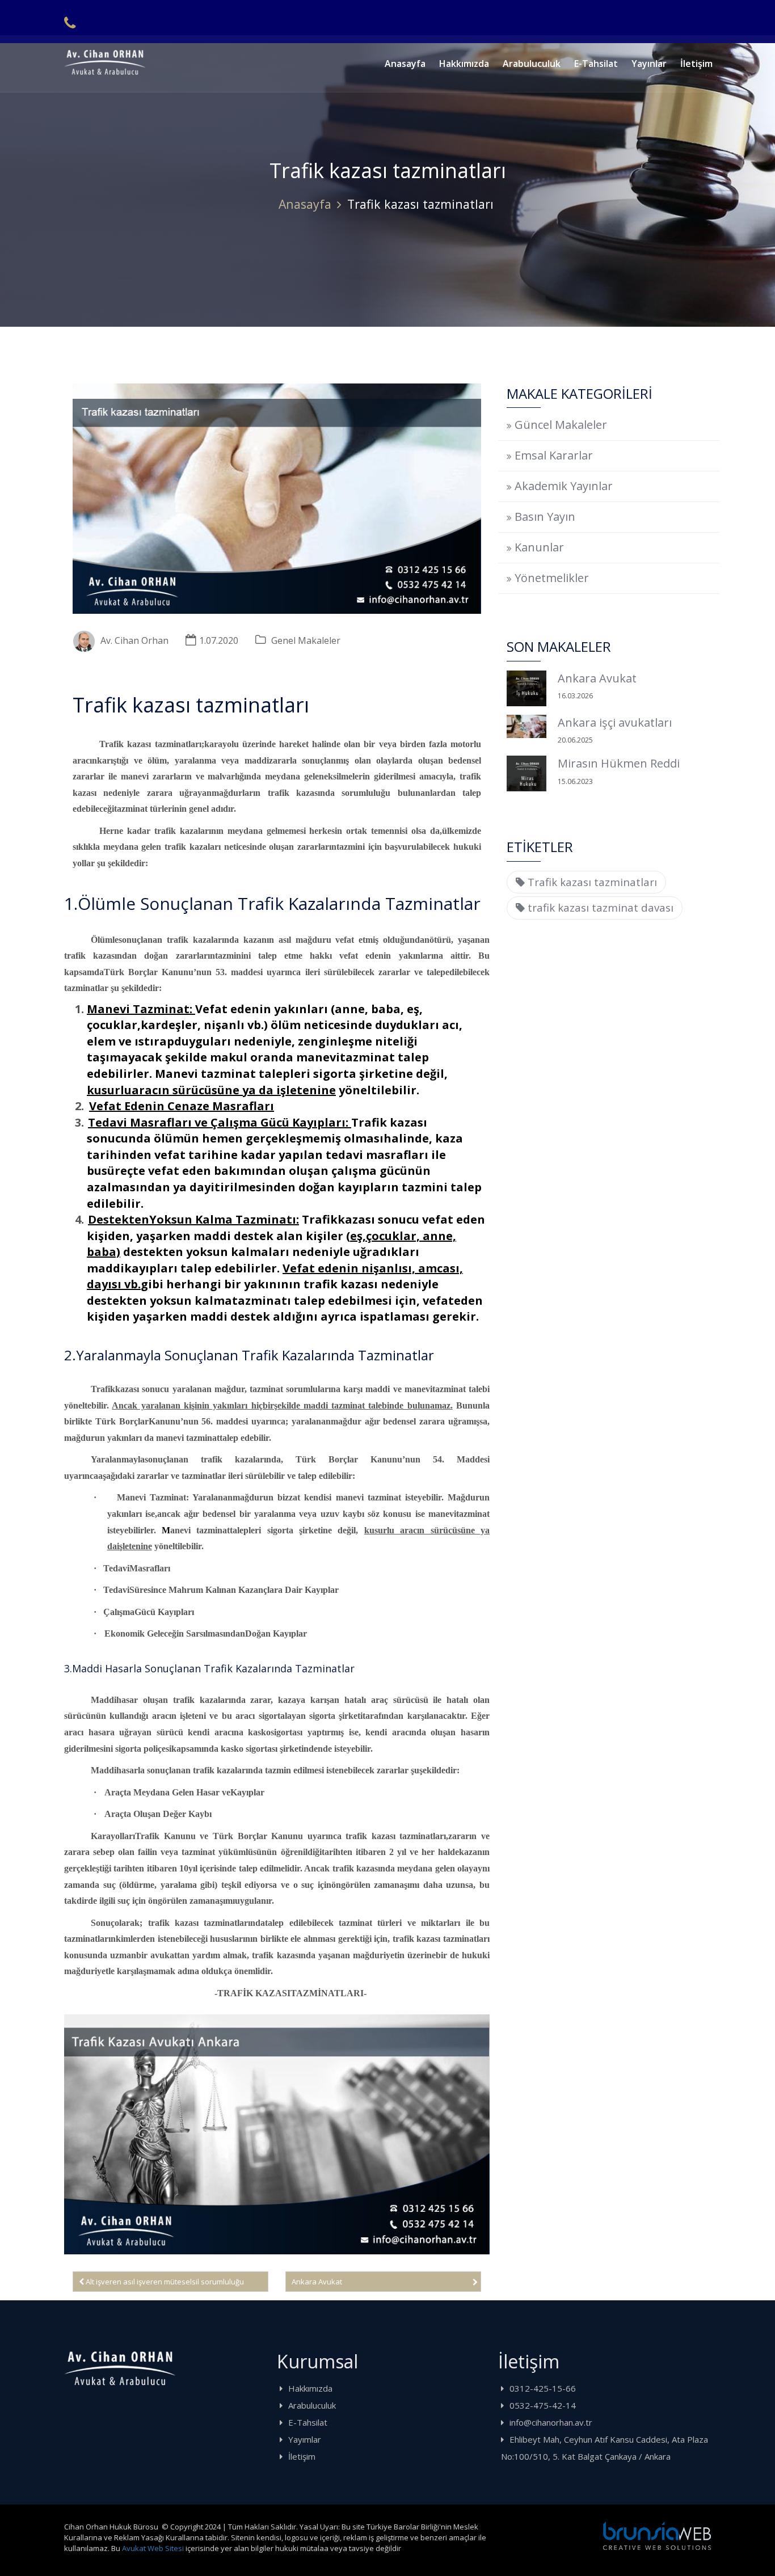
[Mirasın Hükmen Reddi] (527, 773)
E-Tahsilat (596, 64)
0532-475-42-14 (543, 2405)
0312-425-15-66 (543, 2388)
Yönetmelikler (552, 578)
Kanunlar (539, 547)
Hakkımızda (464, 64)
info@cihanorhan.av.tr (551, 2422)
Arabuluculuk (532, 64)
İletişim (696, 64)
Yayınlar (649, 64)
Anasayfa (405, 64)
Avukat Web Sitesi (153, 2548)
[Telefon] (70, 23)
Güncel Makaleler (561, 425)
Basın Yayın (545, 517)
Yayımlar (305, 2439)
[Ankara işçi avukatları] (527, 726)
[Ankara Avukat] (527, 688)
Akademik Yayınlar (564, 486)
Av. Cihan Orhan (134, 640)
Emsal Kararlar (554, 455)
